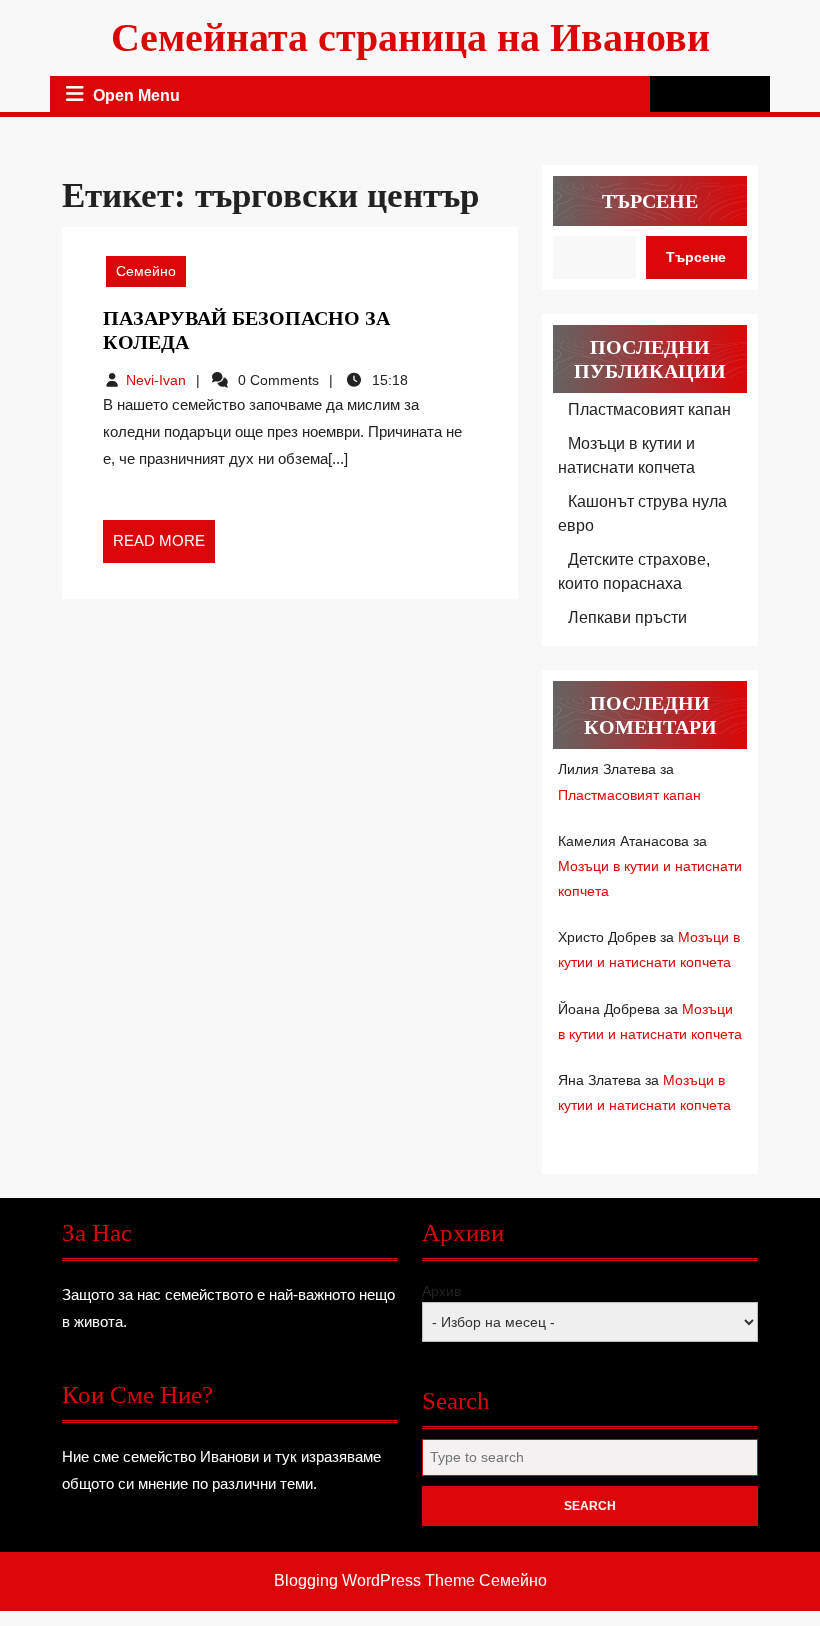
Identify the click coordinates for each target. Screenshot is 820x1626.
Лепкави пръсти (627, 617)
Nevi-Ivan (156, 380)
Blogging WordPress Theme (374, 1580)
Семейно (146, 271)
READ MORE (164, 547)
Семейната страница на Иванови (410, 37)
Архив (441, 1291)
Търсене (650, 201)
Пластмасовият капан (649, 409)
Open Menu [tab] (136, 96)
